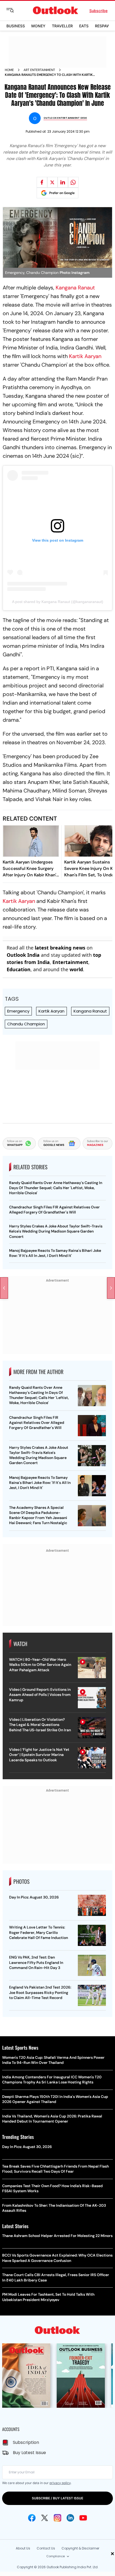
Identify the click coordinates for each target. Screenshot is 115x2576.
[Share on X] (52, 182)
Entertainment (70, 962)
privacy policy (60, 2483)
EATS (84, 26)
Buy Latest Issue (29, 2453)
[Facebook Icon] (32, 2518)
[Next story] (111, 1288)
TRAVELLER (62, 26)
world (76, 969)
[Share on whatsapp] (73, 182)
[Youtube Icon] (83, 2518)
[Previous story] (4, 1288)
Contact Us (46, 2548)
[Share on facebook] (42, 182)
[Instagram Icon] (57, 2518)
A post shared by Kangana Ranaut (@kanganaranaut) (58, 602)
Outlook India (23, 955)
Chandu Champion (26, 1024)
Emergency (18, 1011)
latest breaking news (60, 948)
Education (19, 969)
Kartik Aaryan (85, 356)
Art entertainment (39, 70)
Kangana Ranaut (75, 288)
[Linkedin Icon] (70, 2518)
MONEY (38, 26)
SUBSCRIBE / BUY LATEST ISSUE (57, 2498)
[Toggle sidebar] (14, 10)
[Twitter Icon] (45, 2518)
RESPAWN (104, 26)
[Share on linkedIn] (63, 182)
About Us (23, 2548)
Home (9, 70)
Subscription (26, 2442)
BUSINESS (16, 26)
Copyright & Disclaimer (80, 2548)
